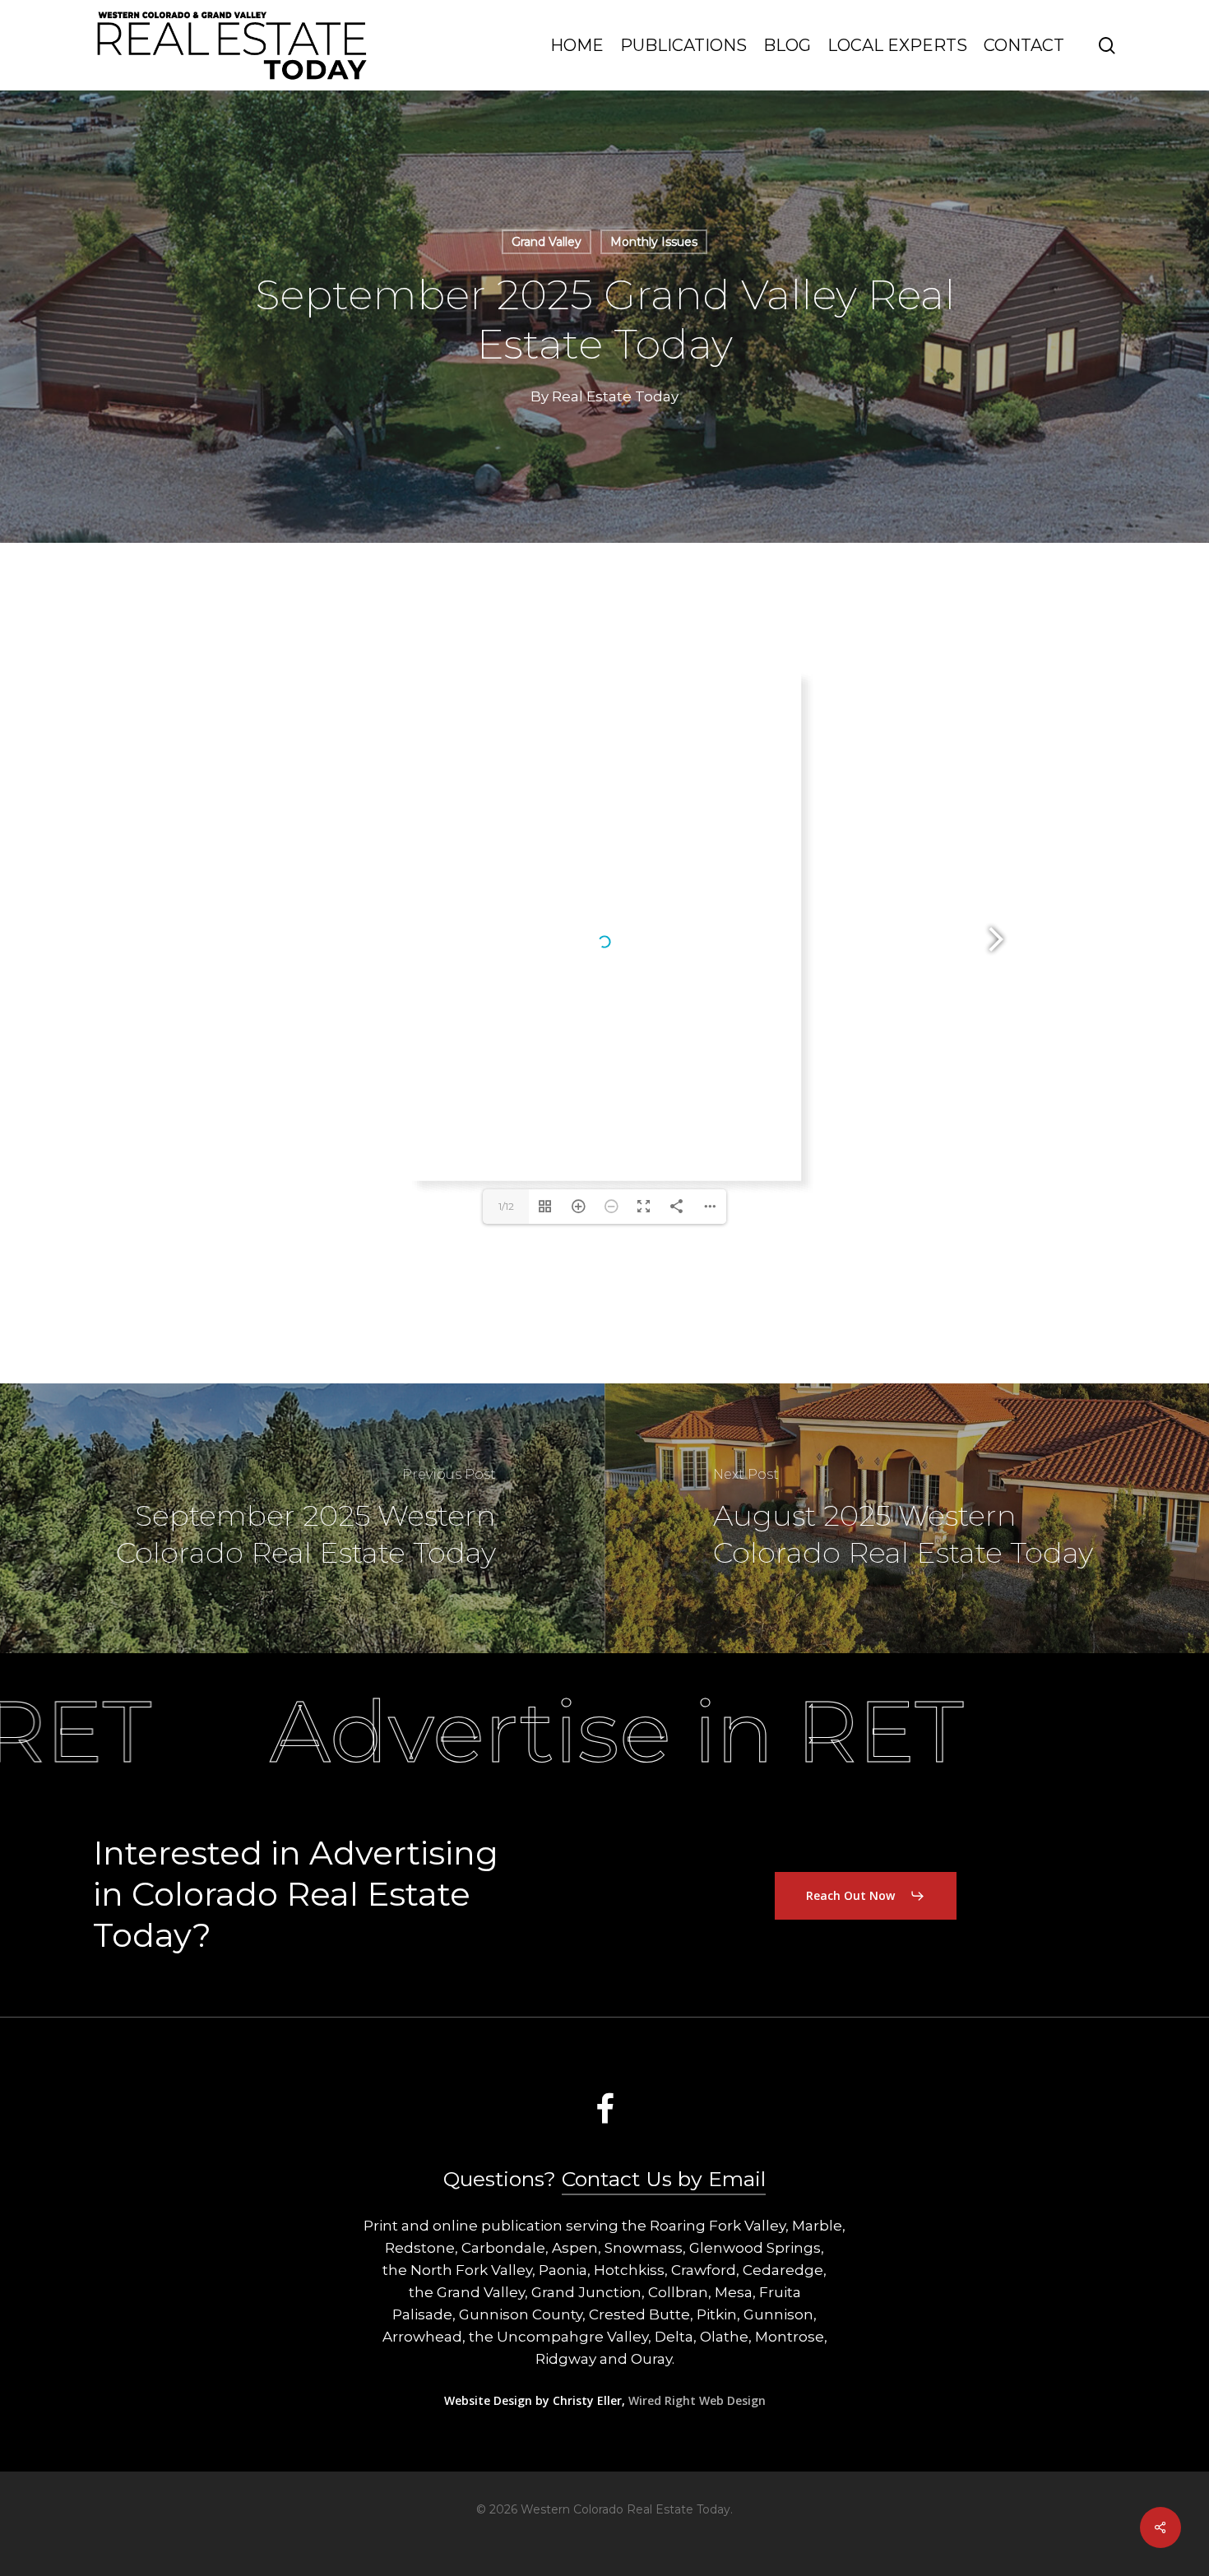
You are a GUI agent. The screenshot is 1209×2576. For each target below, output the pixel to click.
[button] (866, 1896)
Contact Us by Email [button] (664, 2179)
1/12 (506, 1206)
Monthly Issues (654, 242)
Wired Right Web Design (697, 2400)
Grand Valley (547, 242)
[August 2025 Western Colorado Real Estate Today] (907, 1518)
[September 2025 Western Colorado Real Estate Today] (302, 1518)
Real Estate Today (615, 396)
